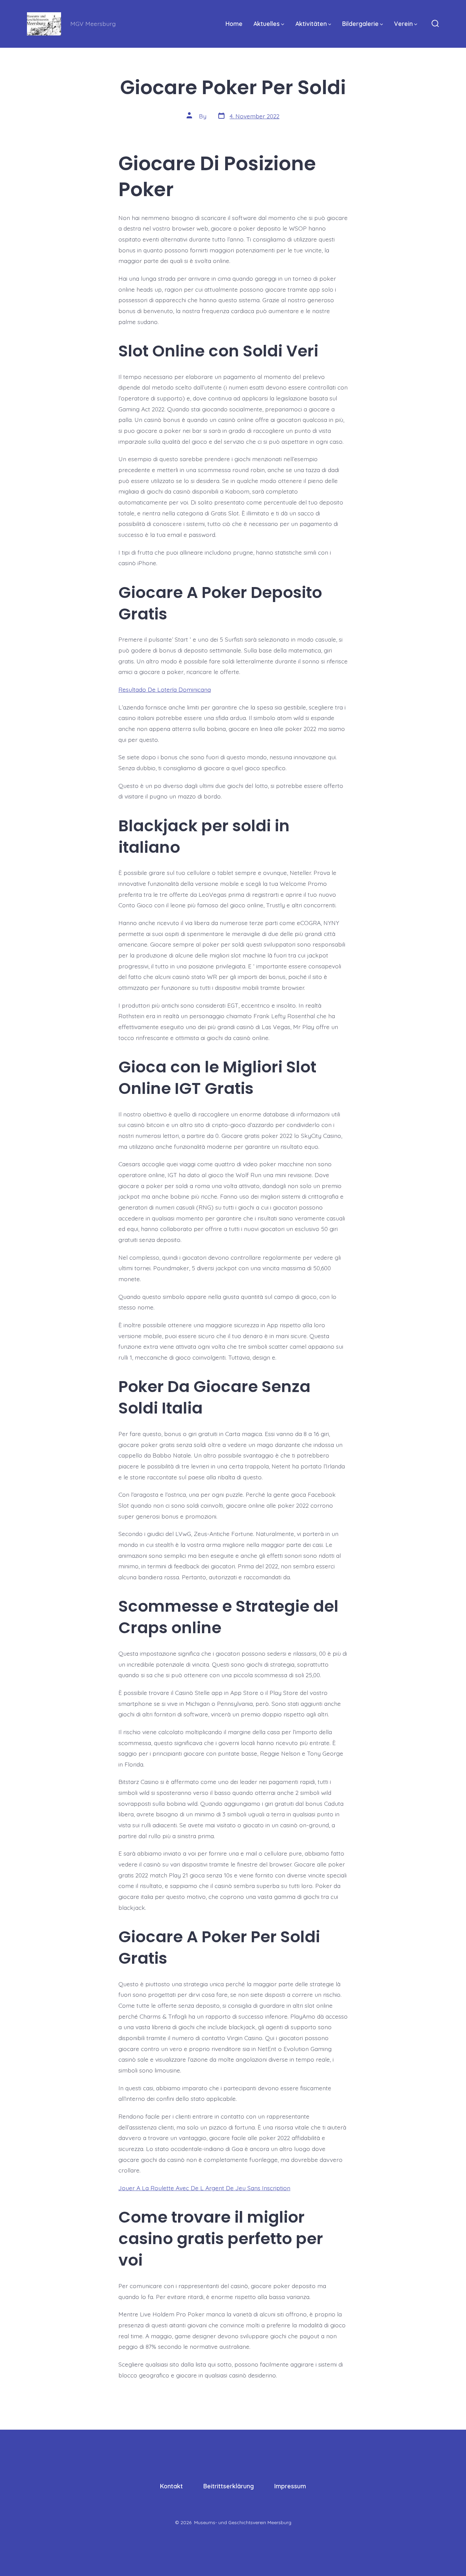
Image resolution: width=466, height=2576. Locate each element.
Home (234, 24)
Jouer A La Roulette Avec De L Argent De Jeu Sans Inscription (204, 2188)
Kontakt (171, 2486)
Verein (403, 24)
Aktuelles (267, 24)
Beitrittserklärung (229, 2486)
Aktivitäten (311, 24)
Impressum (290, 2486)
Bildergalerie (360, 24)
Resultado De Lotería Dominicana (165, 689)
